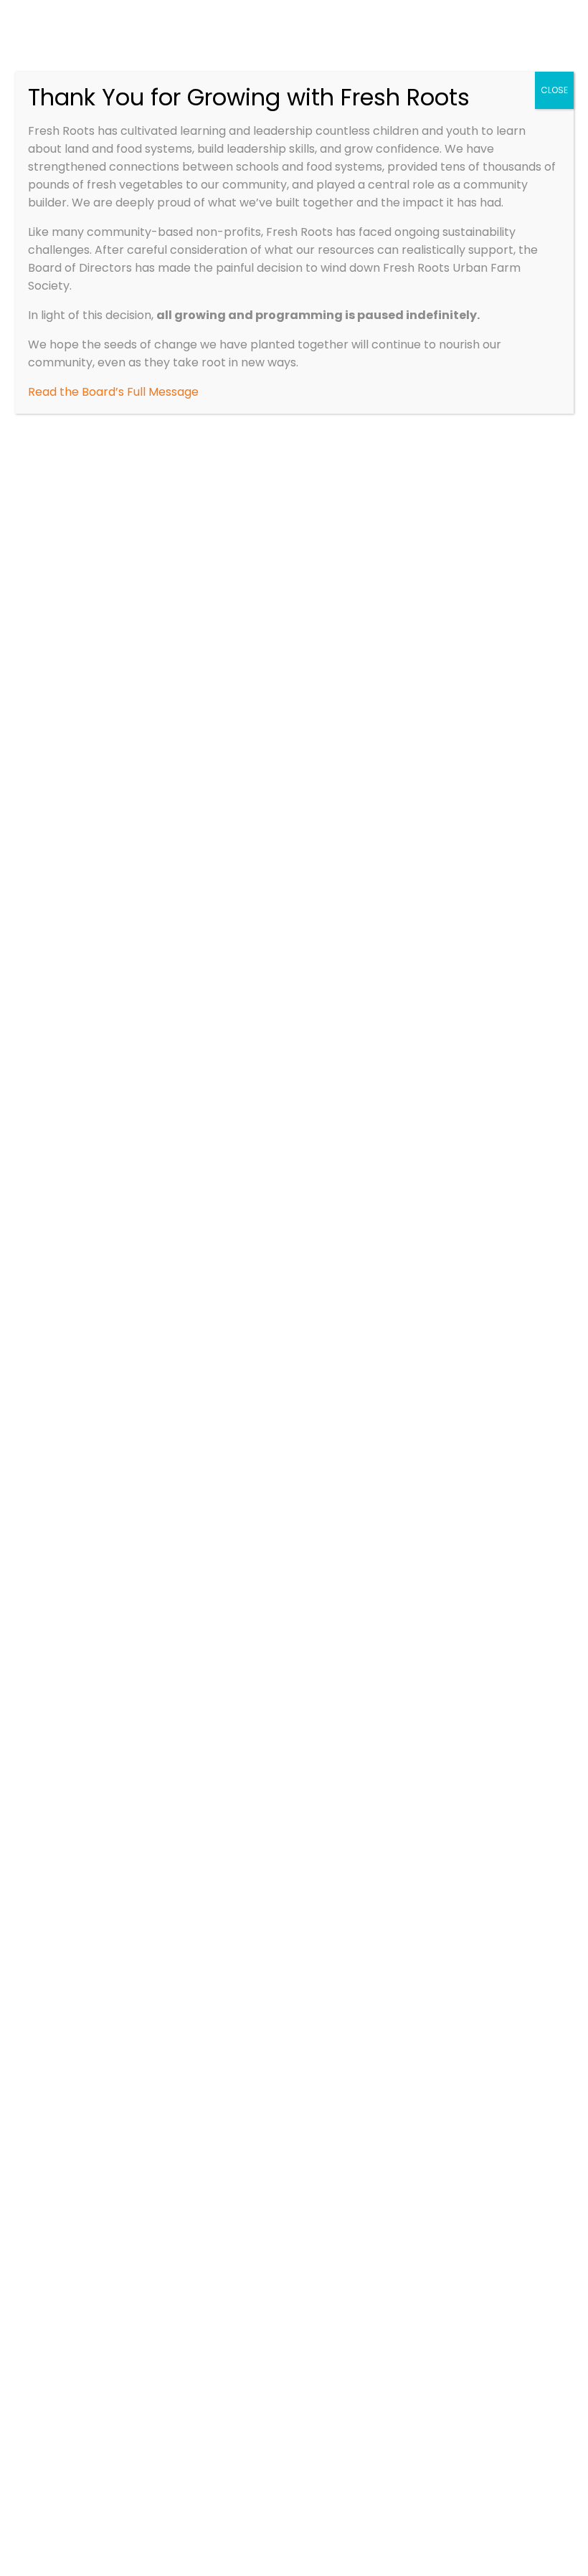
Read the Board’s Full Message (113, 392)
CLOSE (554, 90)
